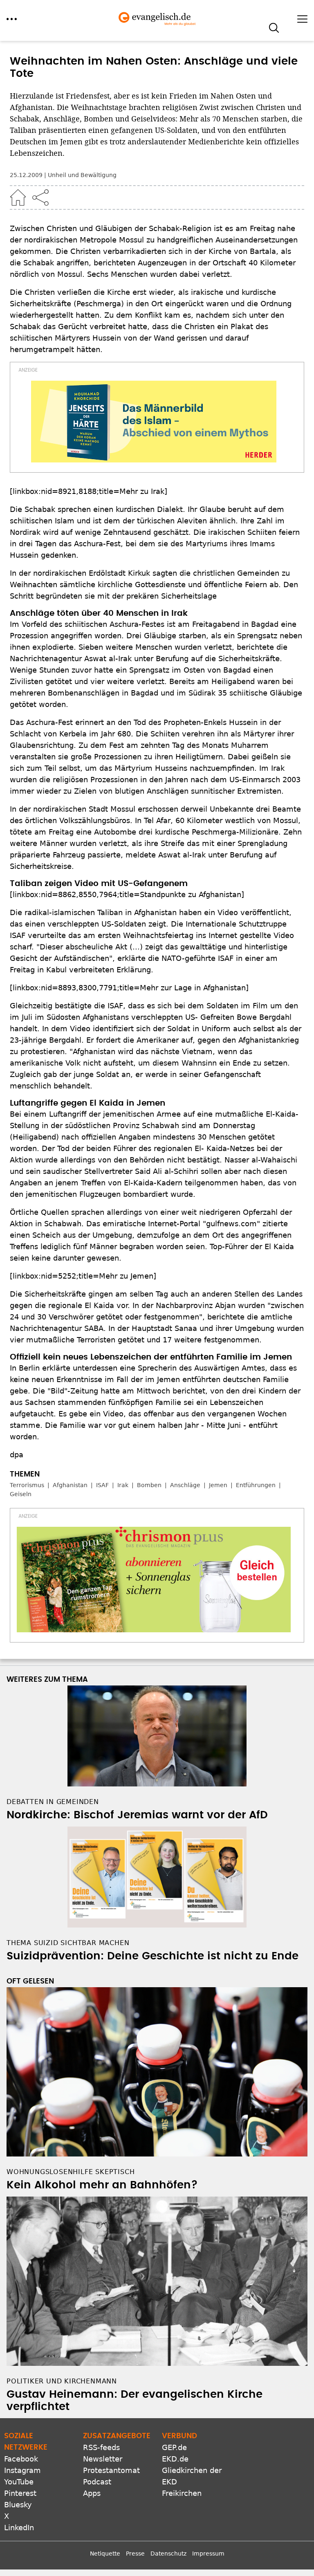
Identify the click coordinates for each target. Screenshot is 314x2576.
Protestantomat (111, 2470)
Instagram (22, 2470)
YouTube (19, 2482)
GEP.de (174, 2447)
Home (18, 197)
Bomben (149, 1485)
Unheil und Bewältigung (82, 175)
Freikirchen (182, 2493)
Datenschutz (168, 2554)
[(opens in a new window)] (154, 422)
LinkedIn (19, 2528)
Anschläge (185, 1485)
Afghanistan (70, 1485)
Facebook (21, 2459)
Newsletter (103, 2459)
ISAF (102, 1485)
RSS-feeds (101, 2447)
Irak (123, 1485)
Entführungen (256, 1485)
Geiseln (21, 1494)
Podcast (97, 2482)
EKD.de (175, 2459)
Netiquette (105, 2554)
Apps (92, 2493)
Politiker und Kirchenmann (62, 2381)
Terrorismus (27, 1485)
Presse (135, 2554)
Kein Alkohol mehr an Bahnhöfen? (102, 2185)
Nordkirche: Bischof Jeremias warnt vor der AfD (137, 1815)
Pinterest (20, 2493)
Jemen (218, 1485)
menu (12, 19)
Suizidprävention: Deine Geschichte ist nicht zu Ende (153, 1956)
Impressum (208, 2554)
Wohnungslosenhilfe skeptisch (71, 2172)
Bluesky (18, 2505)
